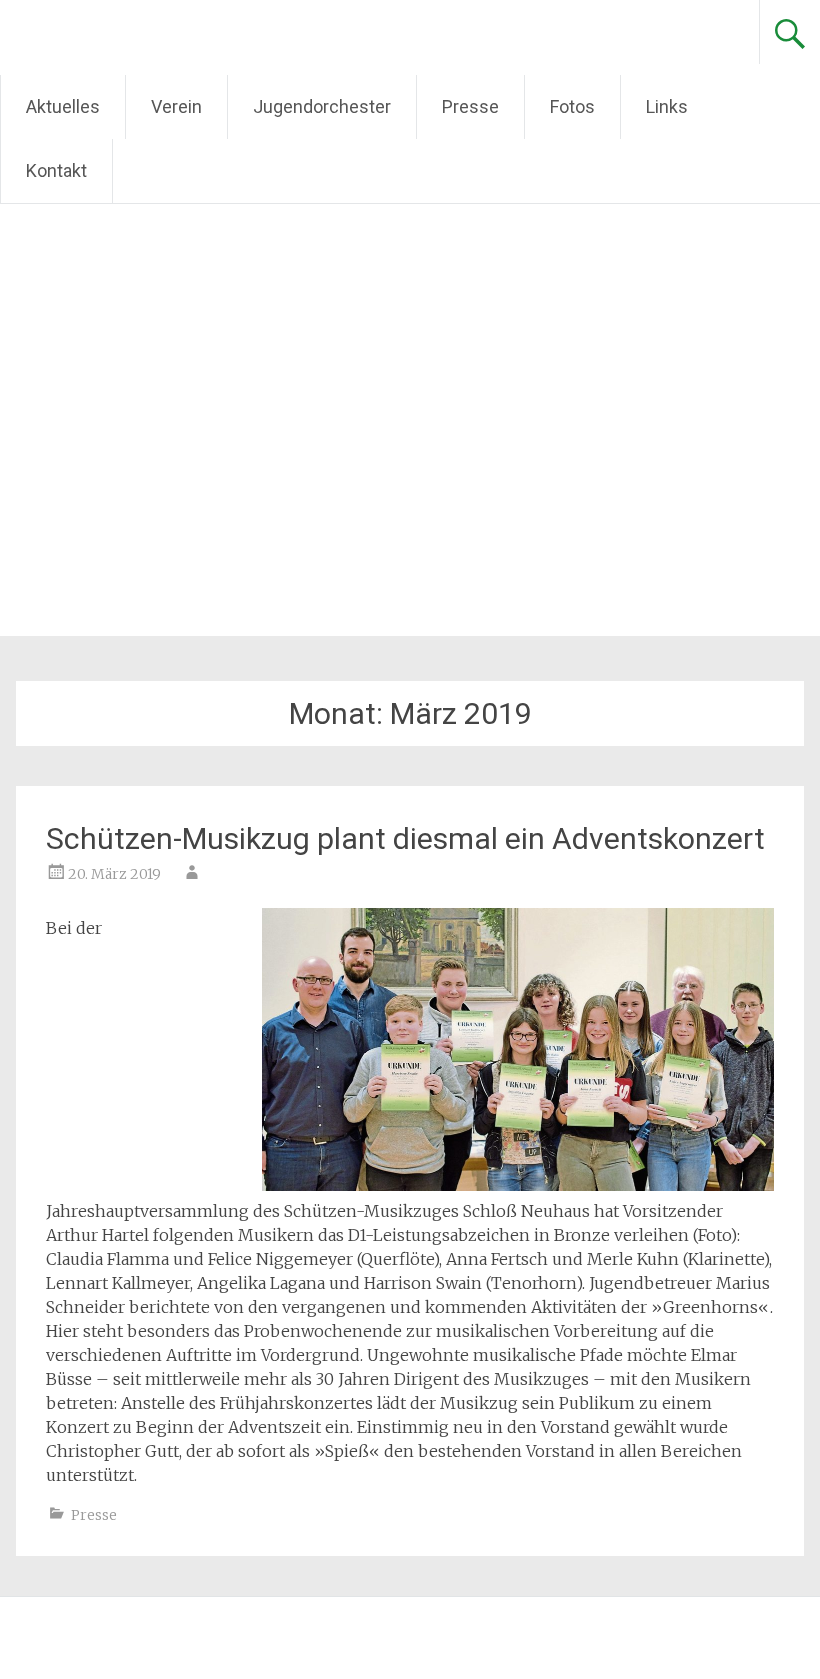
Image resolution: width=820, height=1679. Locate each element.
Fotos (572, 106)
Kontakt (56, 170)
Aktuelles (63, 106)
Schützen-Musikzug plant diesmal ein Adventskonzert (405, 838)
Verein (176, 106)
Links (667, 106)
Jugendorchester (322, 106)
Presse (470, 106)
